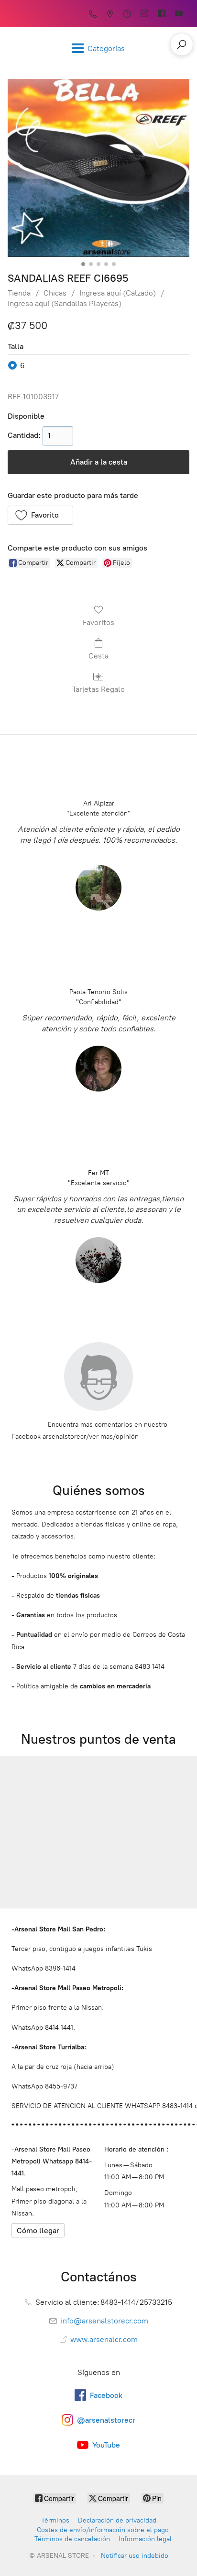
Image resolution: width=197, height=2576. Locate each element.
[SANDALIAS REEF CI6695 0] (98, 168)
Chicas (55, 293)
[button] (40, 515)
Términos (55, 2520)
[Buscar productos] (182, 44)
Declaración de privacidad (117, 2520)
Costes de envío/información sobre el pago (103, 2530)
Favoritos (98, 622)
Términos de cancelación (72, 2539)
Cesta (98, 656)
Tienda (19, 293)
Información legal (145, 2539)
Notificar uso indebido (135, 2556)
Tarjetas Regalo (98, 689)
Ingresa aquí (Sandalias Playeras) (65, 303)
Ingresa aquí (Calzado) (118, 293)
